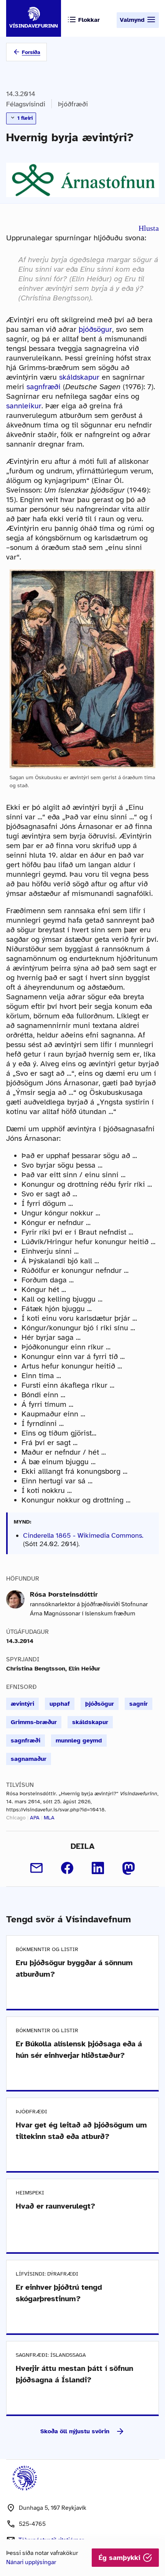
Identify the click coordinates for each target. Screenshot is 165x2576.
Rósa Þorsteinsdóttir (64, 1594)
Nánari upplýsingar (31, 2562)
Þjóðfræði (73, 104)
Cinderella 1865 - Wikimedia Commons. (83, 1535)
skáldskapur (79, 377)
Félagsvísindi (26, 104)
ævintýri (22, 1704)
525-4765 (32, 2524)
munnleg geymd (79, 1741)
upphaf (60, 1704)
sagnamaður (29, 1759)
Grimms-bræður (34, 1722)
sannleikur (24, 406)
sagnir (139, 1704)
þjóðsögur (95, 329)
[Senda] (36, 1868)
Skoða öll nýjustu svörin (75, 2431)
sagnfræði (44, 387)
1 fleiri (24, 118)
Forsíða (31, 52)
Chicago (16, 1818)
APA (35, 1818)
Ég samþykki (121, 2558)
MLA (49, 1818)
